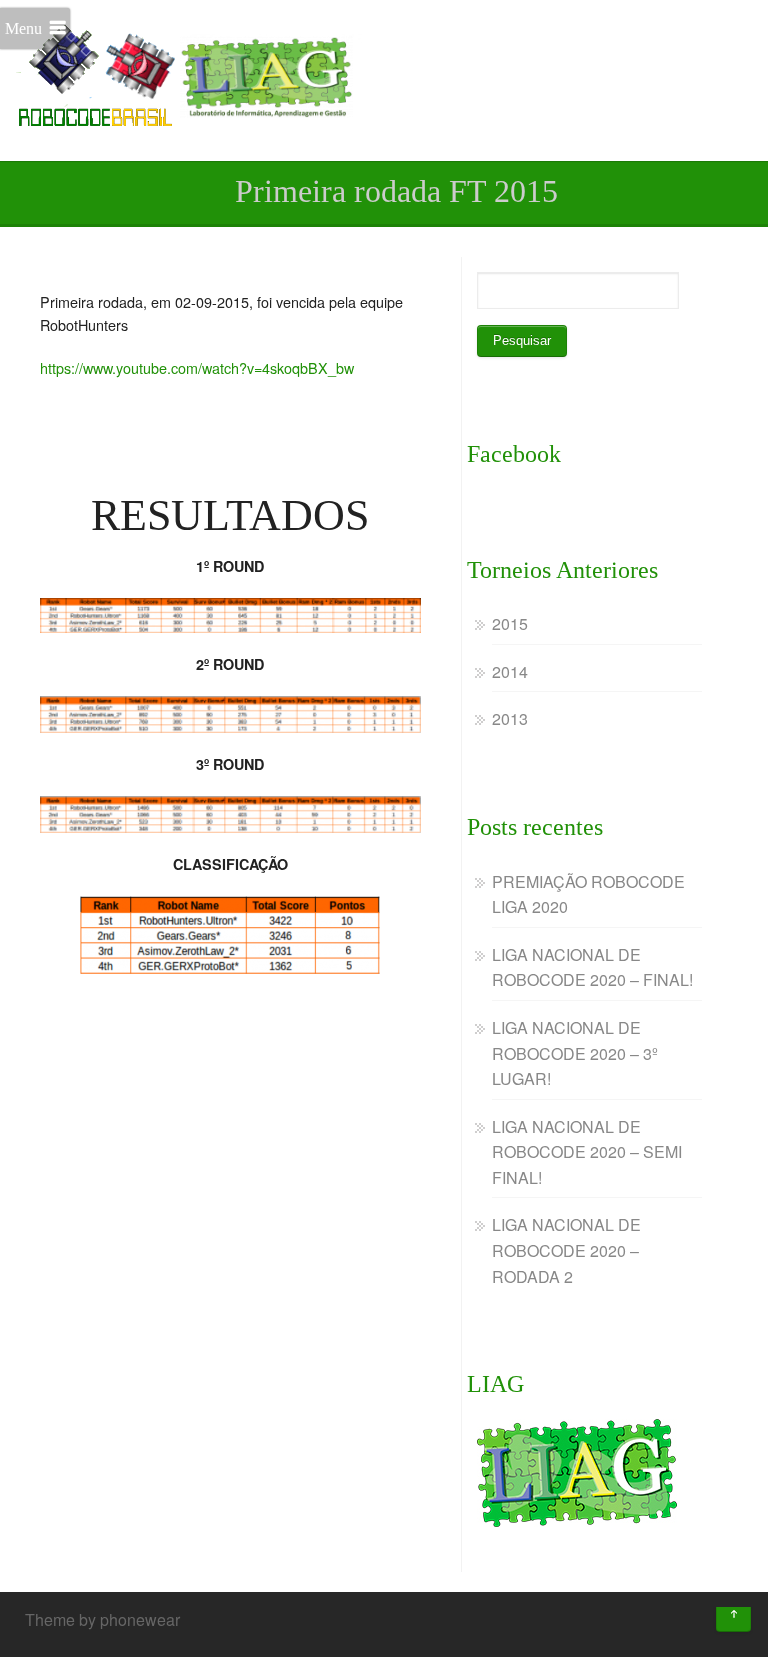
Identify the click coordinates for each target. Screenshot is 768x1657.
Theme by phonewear (102, 1619)
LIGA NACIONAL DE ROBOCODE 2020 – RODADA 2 (566, 1250)
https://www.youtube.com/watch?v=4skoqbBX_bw (197, 367)
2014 (510, 671)
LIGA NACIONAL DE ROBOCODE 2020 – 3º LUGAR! (575, 1053)
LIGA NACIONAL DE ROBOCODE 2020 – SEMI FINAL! (587, 1152)
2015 (510, 623)
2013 (510, 718)
